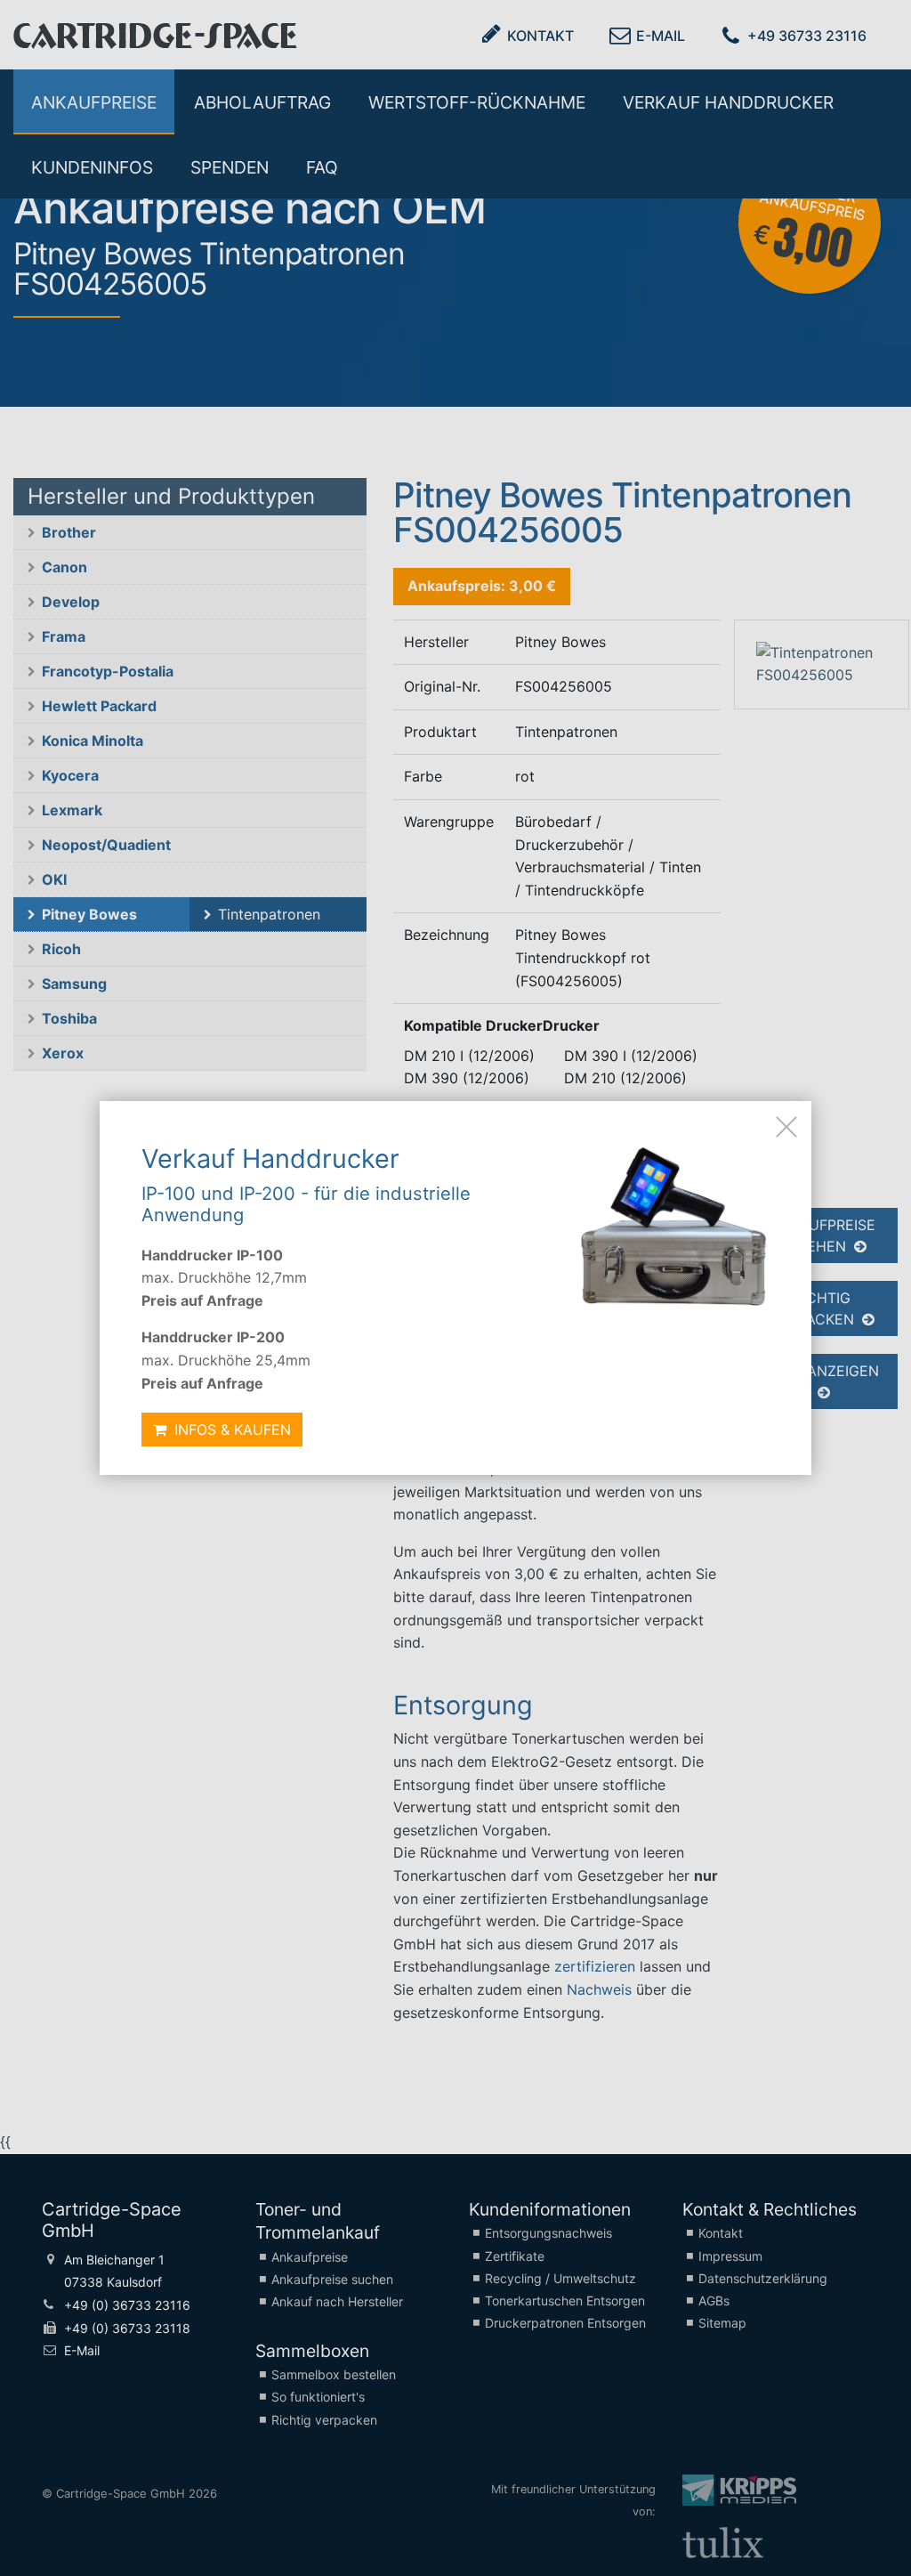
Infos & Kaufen (230, 1430)
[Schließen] (786, 1126)
